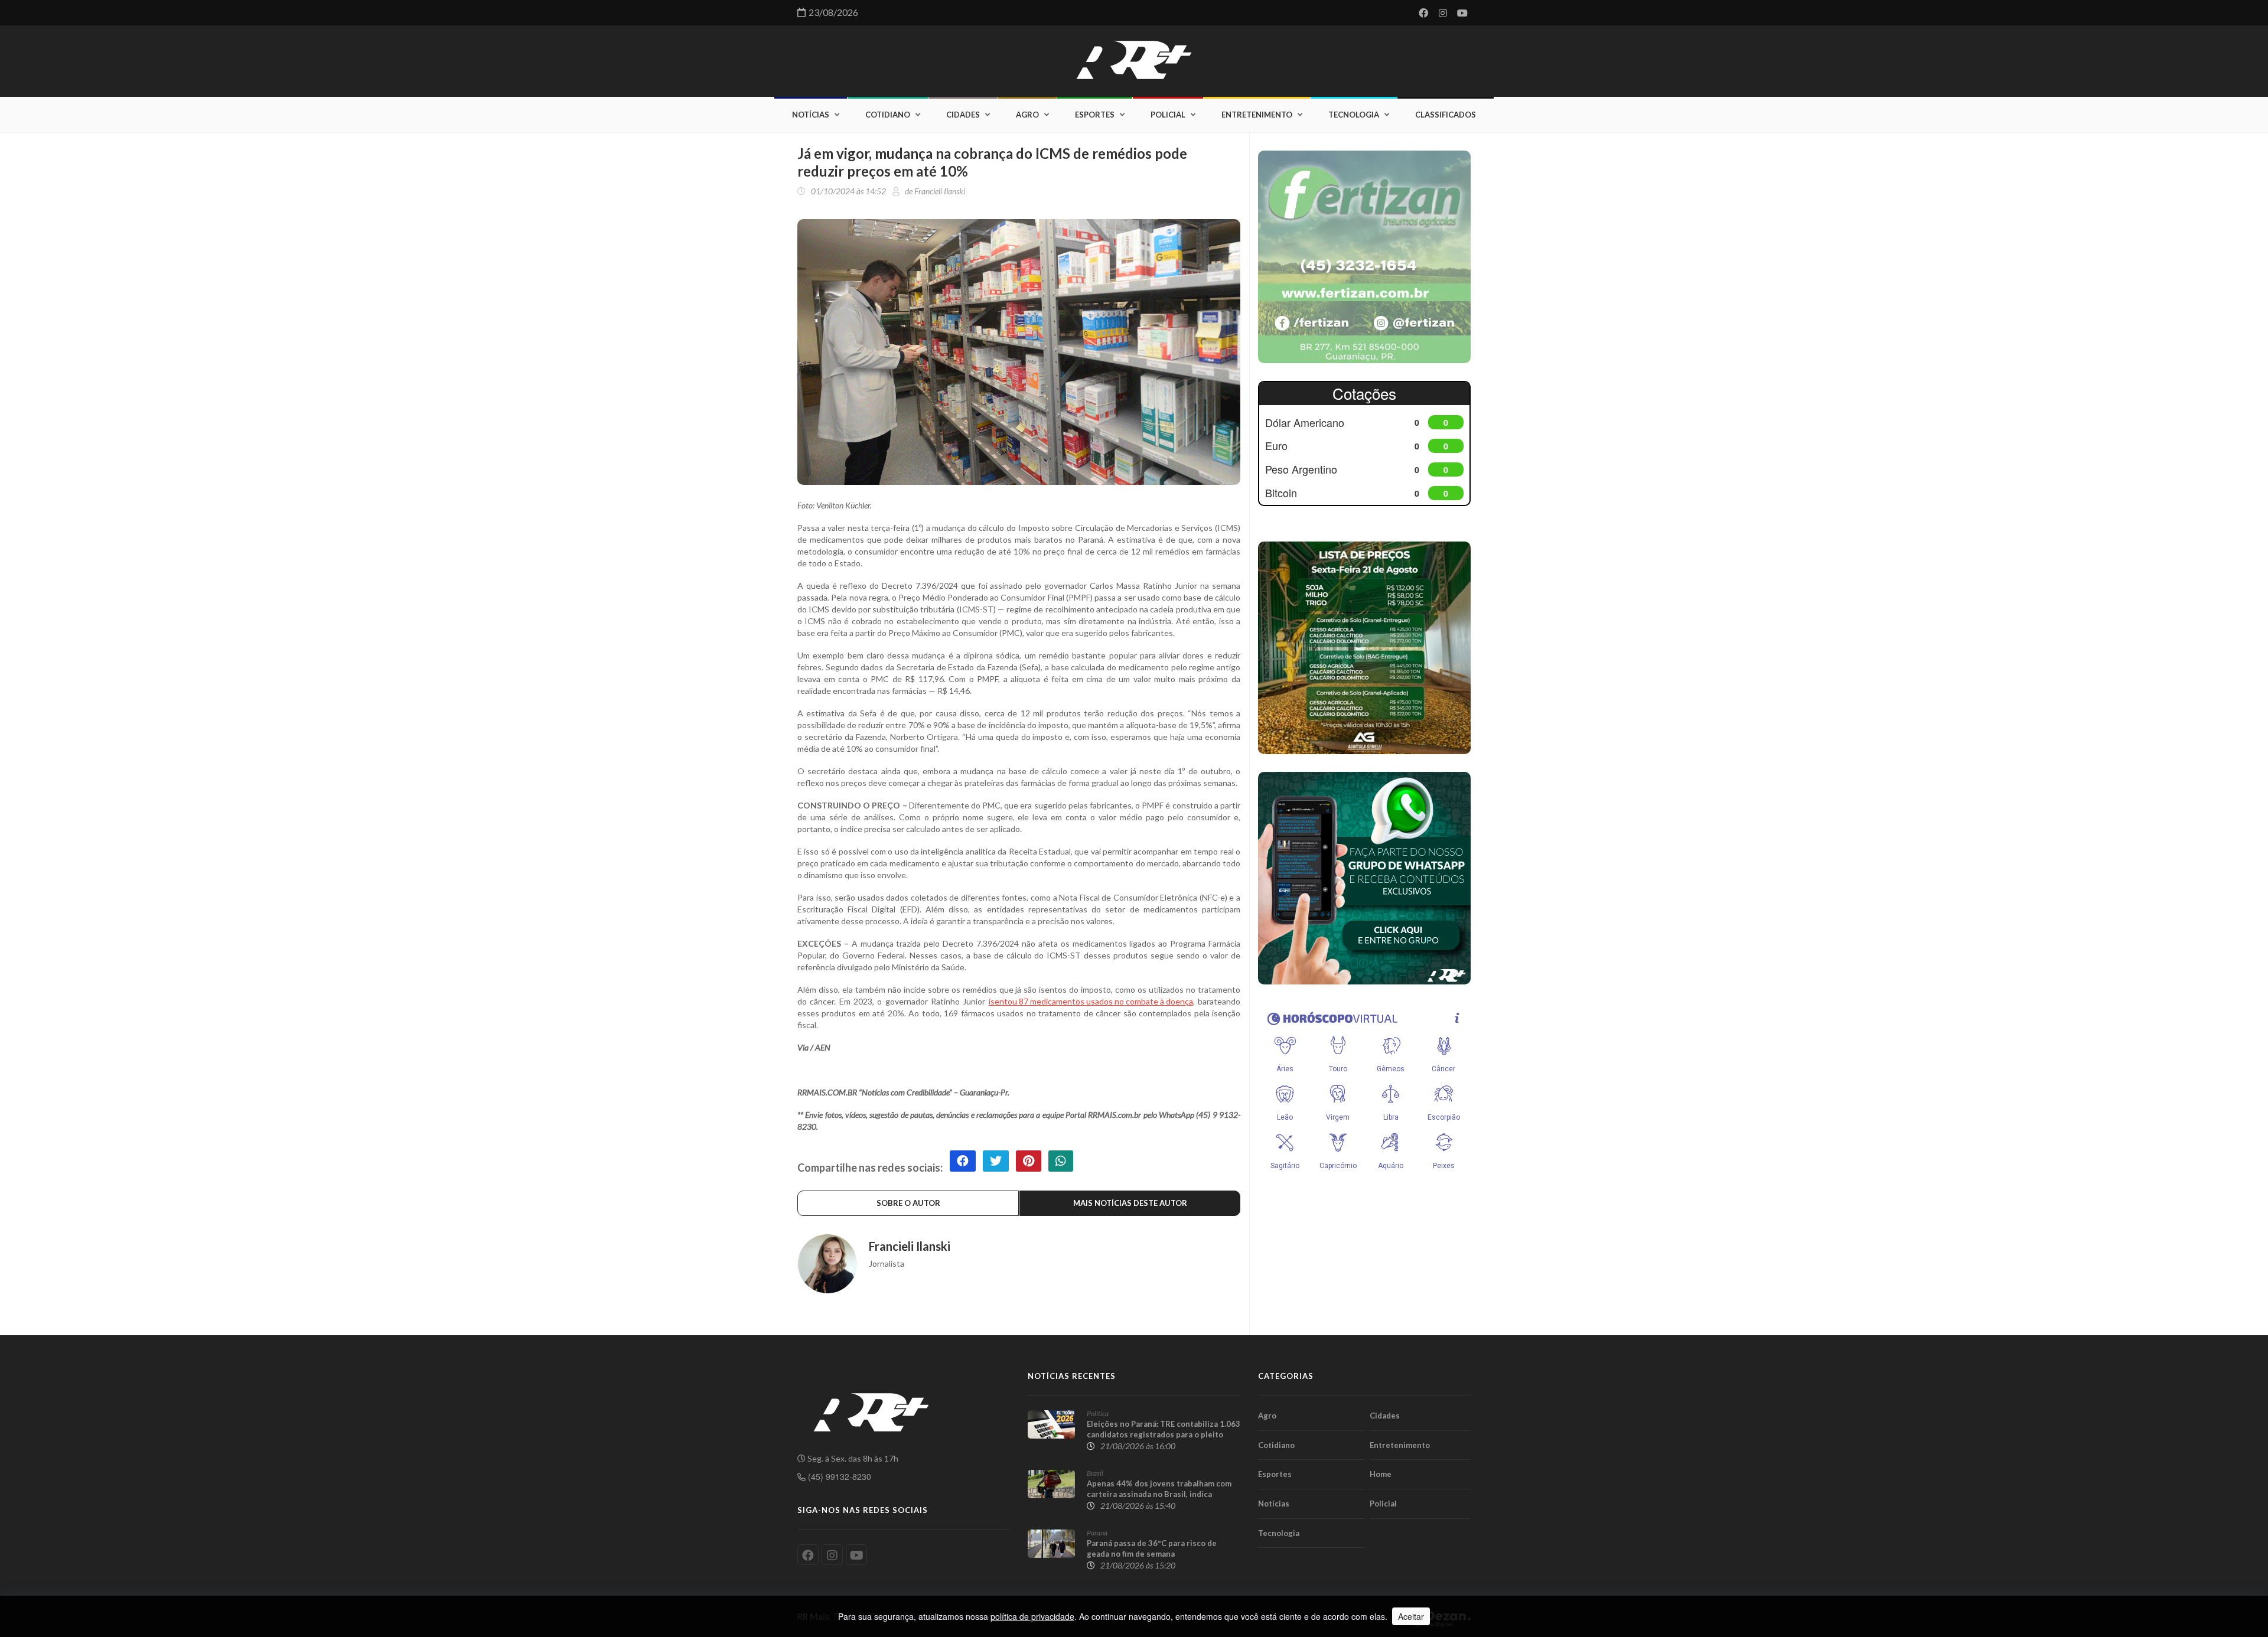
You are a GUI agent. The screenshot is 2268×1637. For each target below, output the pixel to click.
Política (1098, 1413)
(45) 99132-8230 (838, 1476)
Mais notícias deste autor (1130, 1203)
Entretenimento (1257, 115)
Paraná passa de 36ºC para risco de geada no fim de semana (1152, 1548)
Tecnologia (1354, 115)
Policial (1168, 115)
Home (1381, 1474)
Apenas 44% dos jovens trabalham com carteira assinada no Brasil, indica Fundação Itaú (1159, 1494)
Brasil (1095, 1473)
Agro (1027, 115)
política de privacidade (1032, 1616)
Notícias (811, 115)
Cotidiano (888, 115)
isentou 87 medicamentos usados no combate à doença (1091, 1001)
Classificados (1446, 115)
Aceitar (1411, 1616)
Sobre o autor (908, 1203)
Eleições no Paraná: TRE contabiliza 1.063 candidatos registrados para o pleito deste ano (1164, 1434)
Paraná (1097, 1533)
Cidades (963, 115)
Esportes (1095, 115)
